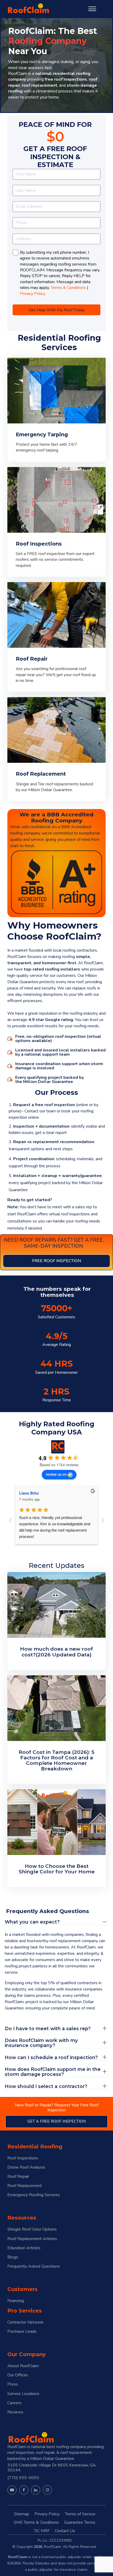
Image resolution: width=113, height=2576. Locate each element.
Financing (16, 2301)
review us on (56, 1474)
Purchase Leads (22, 2332)
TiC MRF (42, 2531)
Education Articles (24, 2248)
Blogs (13, 2257)
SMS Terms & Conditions (36, 2522)
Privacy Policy (33, 294)
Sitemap (22, 2514)
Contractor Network (25, 2322)
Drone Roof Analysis (26, 2167)
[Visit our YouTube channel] (12, 2490)
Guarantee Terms (80, 2522)
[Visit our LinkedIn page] (36, 2490)
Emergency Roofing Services (34, 2195)
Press (13, 2384)
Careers (14, 2403)
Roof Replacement (25, 2186)
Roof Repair (18, 2177)
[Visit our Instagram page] (47, 2490)
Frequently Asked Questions (34, 2266)
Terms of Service (80, 2514)
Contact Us (65, 2531)
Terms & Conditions (68, 288)
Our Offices (18, 2375)
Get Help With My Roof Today (57, 310)
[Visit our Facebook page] (24, 2490)
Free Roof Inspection (56, 1261)
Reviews (15, 2412)
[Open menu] (92, 9)
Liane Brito (29, 1493)
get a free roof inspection (56, 2121)
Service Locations (23, 2394)
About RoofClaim (23, 2366)
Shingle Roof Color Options (32, 2229)
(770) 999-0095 (23, 2478)
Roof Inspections (23, 2158)
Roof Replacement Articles (32, 2239)
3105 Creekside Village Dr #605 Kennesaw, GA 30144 (52, 2468)
